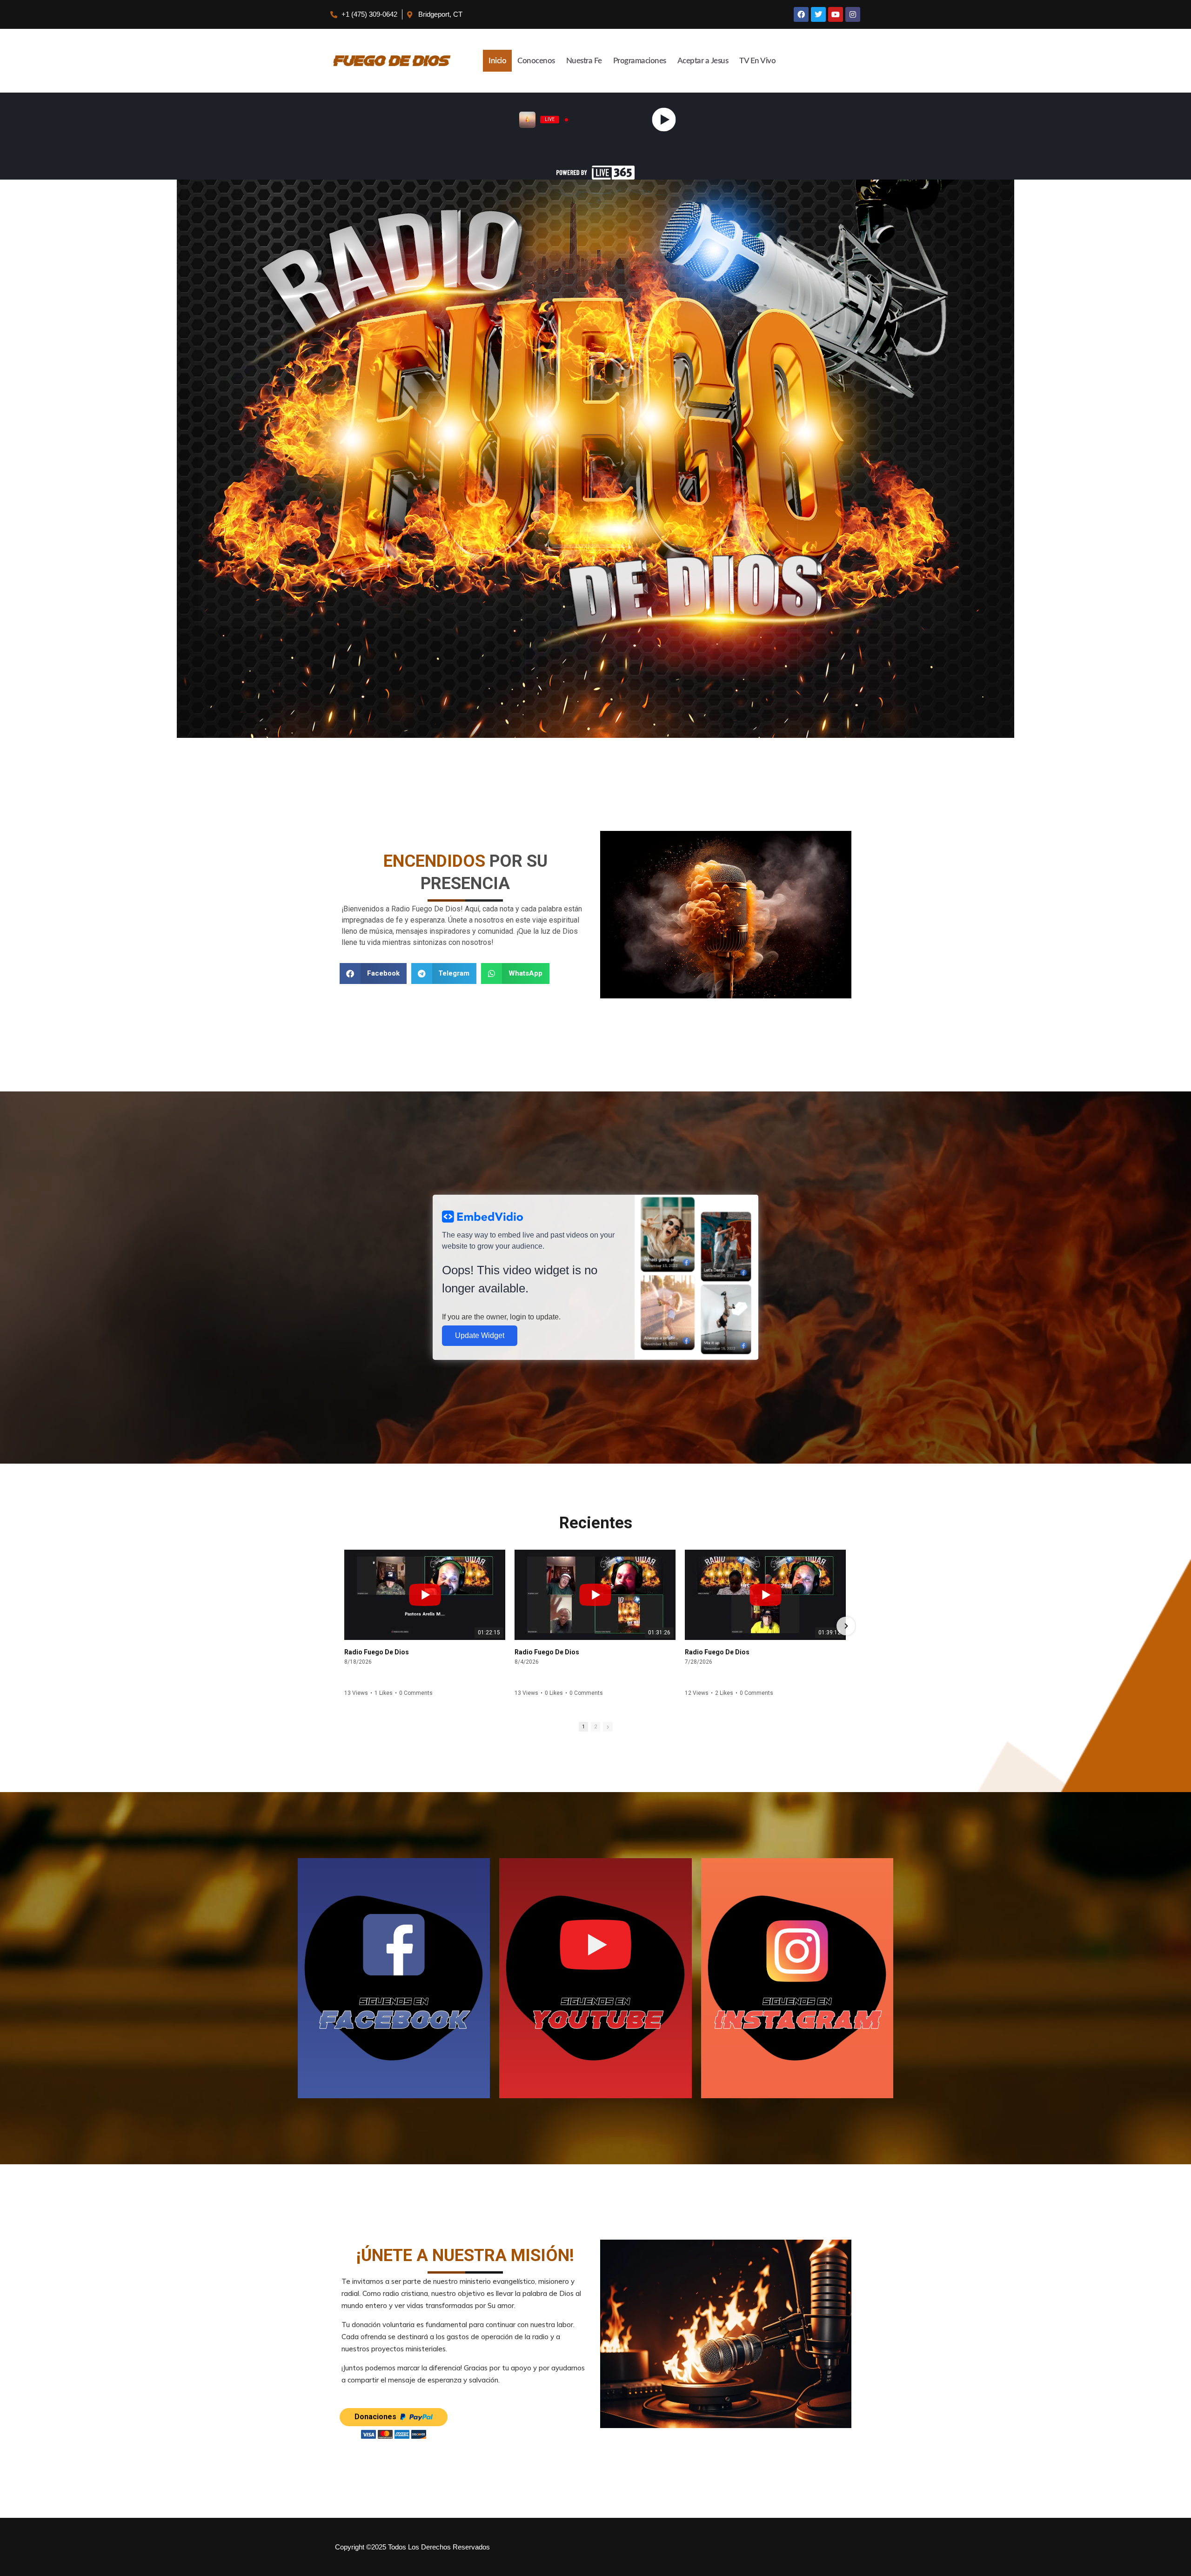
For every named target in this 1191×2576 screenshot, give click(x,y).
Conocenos (536, 61)
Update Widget (480, 1335)
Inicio (497, 61)
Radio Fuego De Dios (377, 1652)
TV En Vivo (757, 61)
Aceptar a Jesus (703, 61)
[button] (373, 974)
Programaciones (640, 61)
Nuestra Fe (584, 61)
